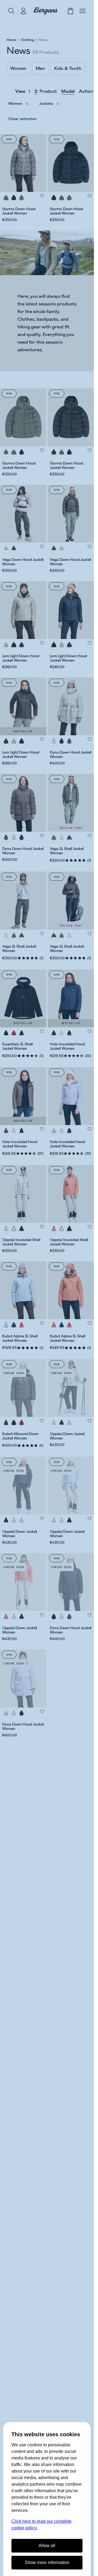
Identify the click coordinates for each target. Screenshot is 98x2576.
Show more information (47, 2562)
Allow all (47, 2546)
